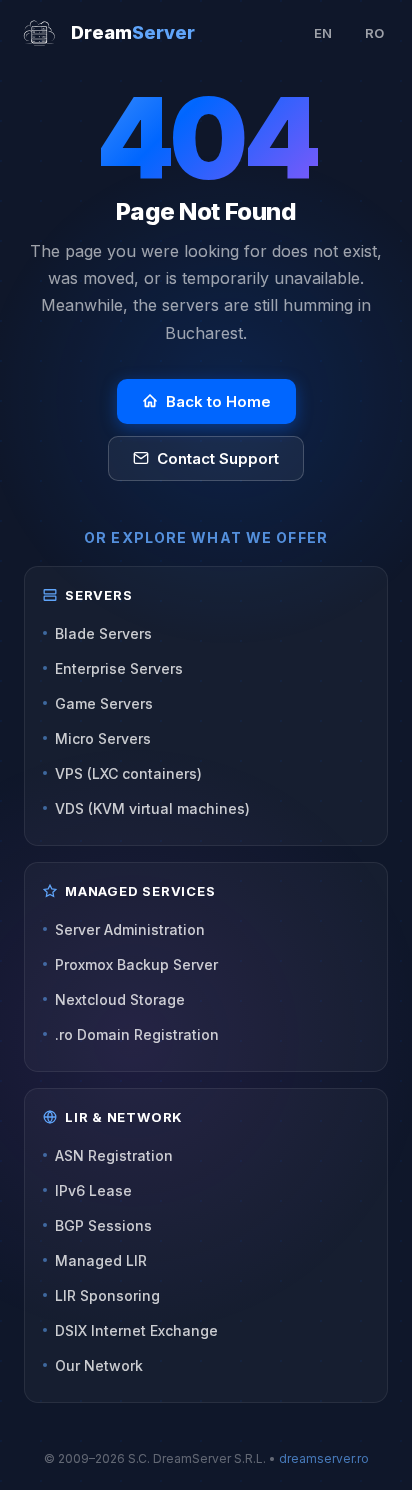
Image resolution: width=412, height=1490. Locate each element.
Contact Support (218, 458)
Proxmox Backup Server (136, 964)
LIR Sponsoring (107, 1295)
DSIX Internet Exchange (136, 1330)
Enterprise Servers (119, 668)
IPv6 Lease (93, 1190)
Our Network (99, 1365)
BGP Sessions (103, 1225)
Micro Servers (103, 738)
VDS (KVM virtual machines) (152, 808)
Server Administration (130, 929)
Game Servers (104, 703)
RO (374, 33)
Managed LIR (101, 1260)
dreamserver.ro (324, 1458)
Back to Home (218, 401)
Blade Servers (103, 633)
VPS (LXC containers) (128, 773)
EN (323, 33)
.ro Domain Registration (137, 1034)
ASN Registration (114, 1155)
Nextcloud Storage (120, 999)
